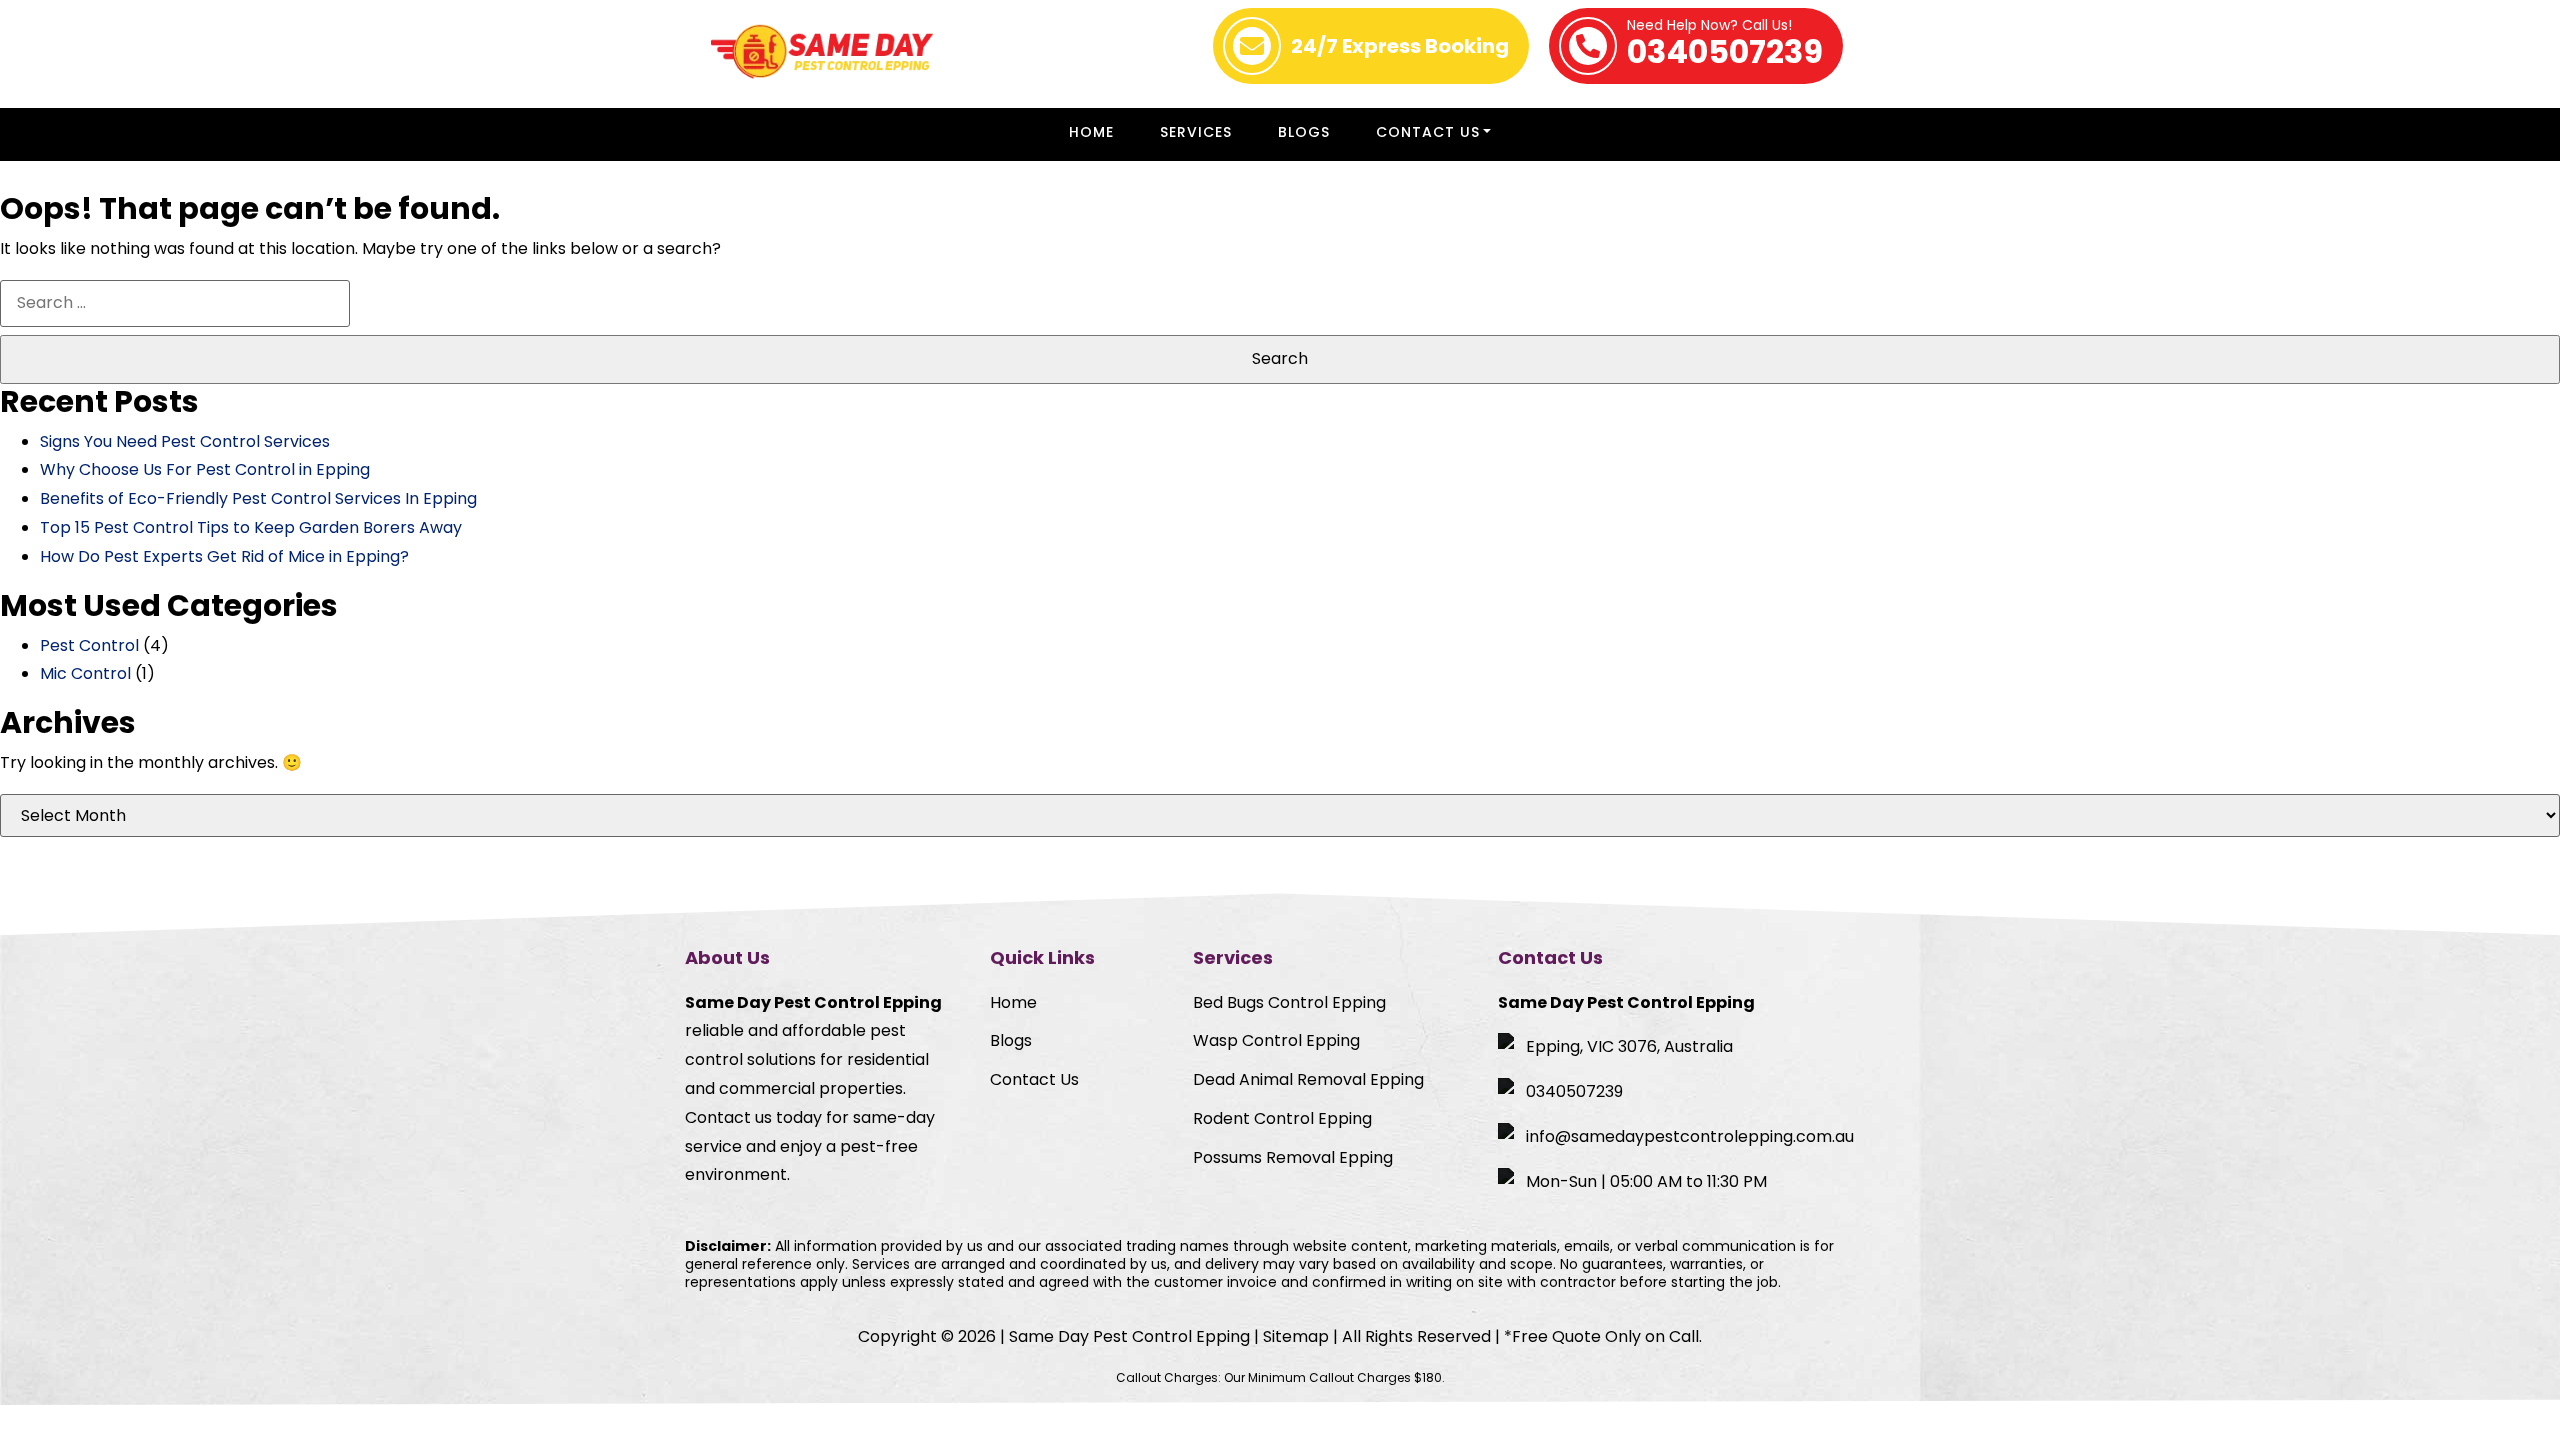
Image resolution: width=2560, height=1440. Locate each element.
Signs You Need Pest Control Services (185, 441)
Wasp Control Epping (1276, 1040)
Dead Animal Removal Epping (1308, 1079)
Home (1091, 132)
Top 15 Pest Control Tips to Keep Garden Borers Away (251, 527)
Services (1196, 132)
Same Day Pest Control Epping (1129, 1336)
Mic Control (85, 673)
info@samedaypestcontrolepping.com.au (1690, 1136)
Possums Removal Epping (1293, 1157)
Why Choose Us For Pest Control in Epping (205, 469)
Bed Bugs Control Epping (1289, 1002)
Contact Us (1428, 132)
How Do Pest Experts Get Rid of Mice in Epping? (224, 556)
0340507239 (1725, 46)
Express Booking (1400, 46)
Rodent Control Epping (1282, 1118)
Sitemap (1296, 1336)
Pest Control (89, 645)
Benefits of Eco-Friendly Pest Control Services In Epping (258, 498)
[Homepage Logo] (822, 54)
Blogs (1304, 132)
